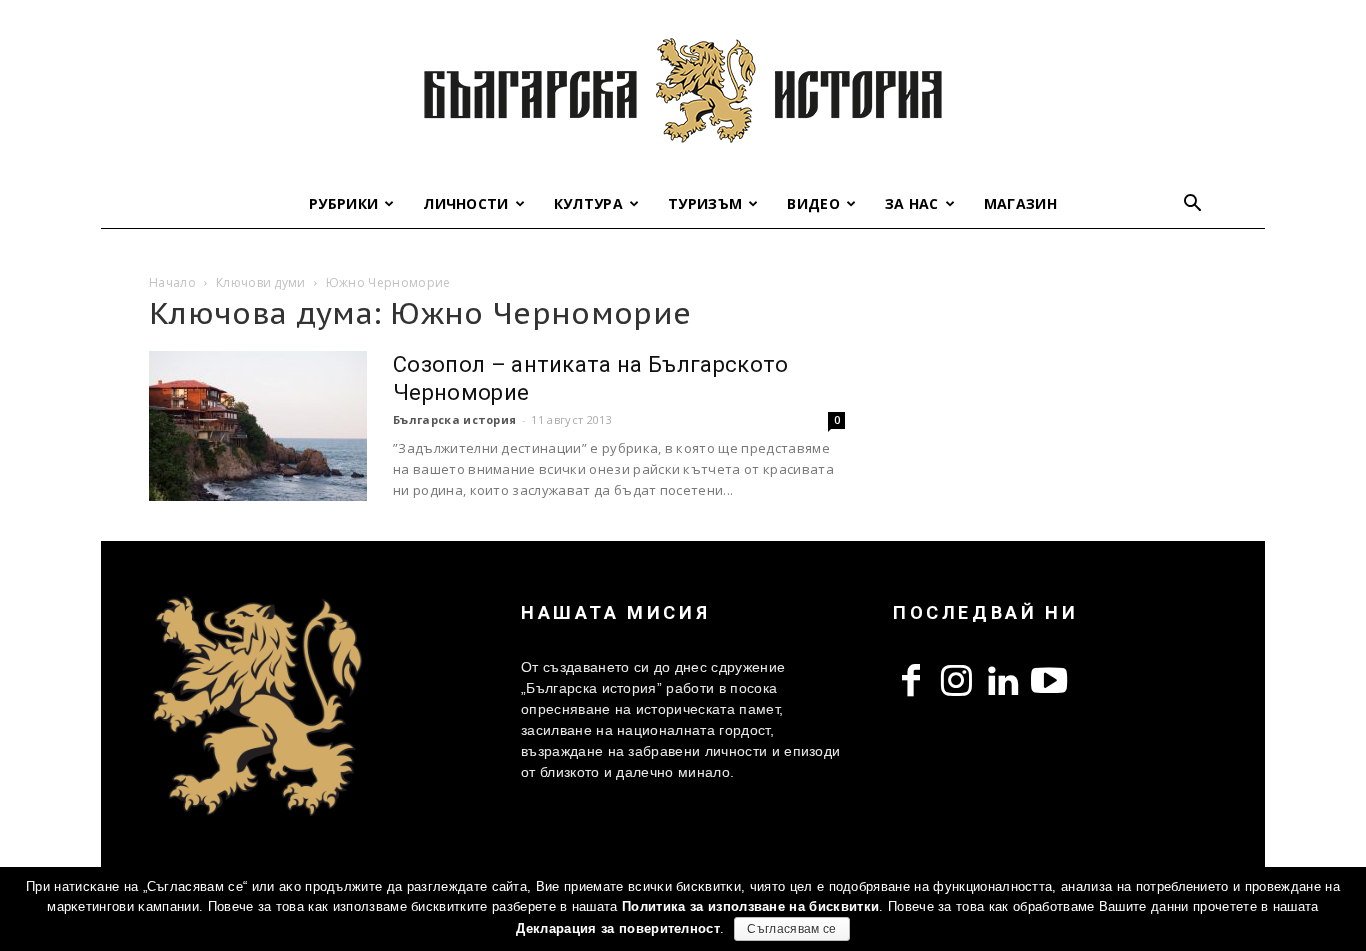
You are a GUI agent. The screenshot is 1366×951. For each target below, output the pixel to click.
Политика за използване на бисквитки (750, 906)
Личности (466, 203)
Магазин (1020, 203)
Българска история (454, 419)
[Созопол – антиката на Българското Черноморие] (258, 426)
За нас (912, 203)
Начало (172, 282)
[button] (1193, 205)
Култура (588, 203)
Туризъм (705, 203)
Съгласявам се (791, 929)
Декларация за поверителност (618, 928)
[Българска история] (683, 90)
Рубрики (343, 203)
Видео (813, 203)
